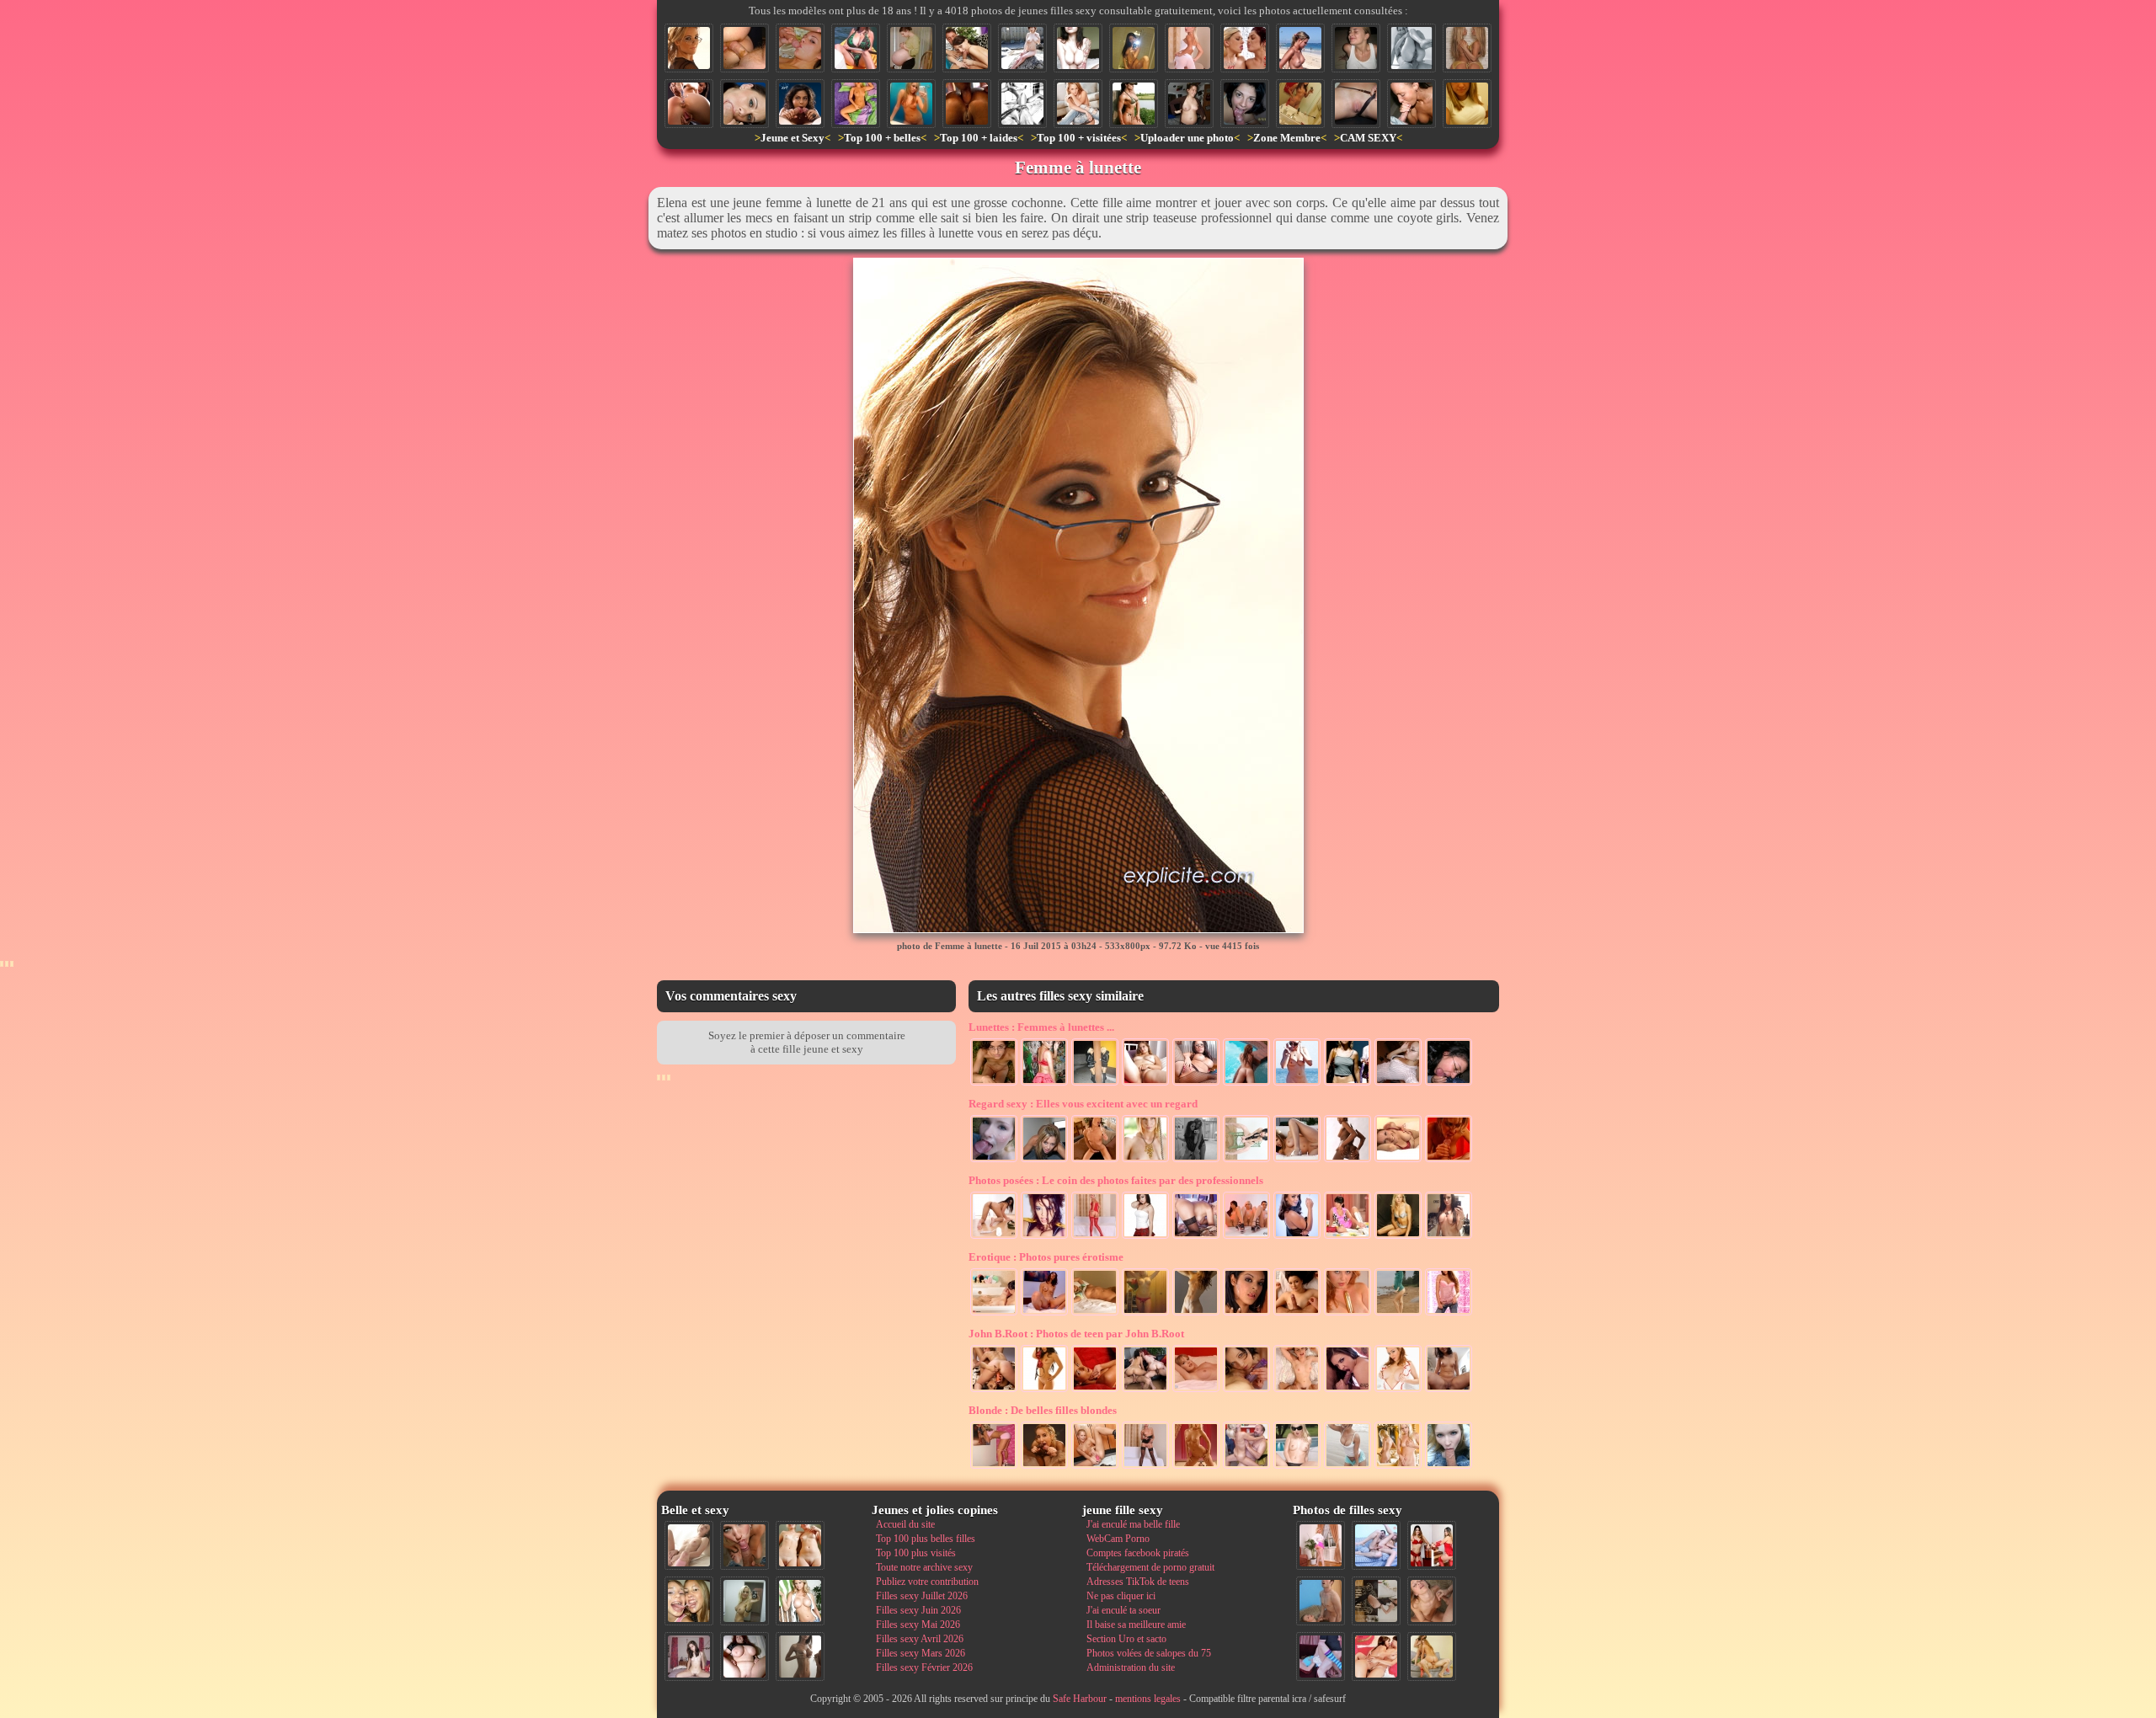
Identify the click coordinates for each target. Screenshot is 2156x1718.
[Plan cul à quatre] (1145, 1390)
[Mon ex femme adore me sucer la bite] (800, 48)
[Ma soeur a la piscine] (1246, 1084)
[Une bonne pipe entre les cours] (1449, 1467)
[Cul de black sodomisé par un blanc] (967, 104)
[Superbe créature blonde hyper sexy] (1145, 1160)
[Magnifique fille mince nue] (1134, 48)
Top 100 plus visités (916, 1553)
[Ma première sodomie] (1412, 48)
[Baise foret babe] (994, 1084)
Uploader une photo (1187, 138)
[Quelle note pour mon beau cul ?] (1321, 1545)
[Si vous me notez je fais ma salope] (1376, 1657)
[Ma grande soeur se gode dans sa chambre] (1347, 1314)
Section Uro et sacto (1126, 1639)
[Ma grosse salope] (744, 1657)
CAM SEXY (1368, 138)
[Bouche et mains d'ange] (1412, 104)
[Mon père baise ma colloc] (1246, 1467)
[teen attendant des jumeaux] (911, 48)
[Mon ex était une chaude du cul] (1449, 1237)
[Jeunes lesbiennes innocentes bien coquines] (1246, 1390)
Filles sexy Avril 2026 (920, 1639)
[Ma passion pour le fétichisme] (1432, 1545)
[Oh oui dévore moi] (1044, 1160)
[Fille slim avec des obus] (800, 1657)
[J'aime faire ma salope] (1376, 1601)
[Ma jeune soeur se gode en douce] (1095, 1467)
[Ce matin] (1300, 104)
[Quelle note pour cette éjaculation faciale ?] (1432, 1601)
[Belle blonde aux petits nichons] (1398, 1467)
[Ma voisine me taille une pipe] (744, 1545)
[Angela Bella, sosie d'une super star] (1078, 48)
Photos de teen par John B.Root (1076, 1334)
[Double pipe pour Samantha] (1044, 1467)
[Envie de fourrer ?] (994, 1237)
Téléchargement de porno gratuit (1150, 1567)
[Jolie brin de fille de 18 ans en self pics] (911, 104)
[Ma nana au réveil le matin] (1196, 1390)
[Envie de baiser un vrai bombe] (1297, 1160)
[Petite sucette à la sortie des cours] (1449, 1084)
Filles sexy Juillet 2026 (922, 1596)
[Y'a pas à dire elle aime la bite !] (1432, 1657)
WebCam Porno (1118, 1539)
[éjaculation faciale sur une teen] (1356, 48)
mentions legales (1148, 1699)
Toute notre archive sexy (924, 1567)
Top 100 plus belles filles (926, 1539)
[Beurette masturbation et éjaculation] (1449, 1160)
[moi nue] (689, 1657)
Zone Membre (1287, 138)
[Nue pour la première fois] (1196, 1467)
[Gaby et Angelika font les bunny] (994, 1390)
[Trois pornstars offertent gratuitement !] (1246, 1237)
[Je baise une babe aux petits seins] (1297, 1314)
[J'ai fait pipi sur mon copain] (1449, 1390)
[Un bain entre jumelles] (994, 1314)
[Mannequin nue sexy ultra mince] (1196, 1314)
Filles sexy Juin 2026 (918, 1610)
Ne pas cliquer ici (1121, 1596)
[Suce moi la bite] (1245, 104)
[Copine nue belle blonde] (1145, 1084)
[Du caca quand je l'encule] (744, 48)
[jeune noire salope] (1347, 1160)
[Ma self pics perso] (1467, 104)
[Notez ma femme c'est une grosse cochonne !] (1376, 1545)
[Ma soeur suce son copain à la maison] (967, 48)
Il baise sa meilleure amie (1136, 1625)
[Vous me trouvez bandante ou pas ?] (1246, 1160)
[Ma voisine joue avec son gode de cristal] (1044, 1314)
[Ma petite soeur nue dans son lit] (1095, 1314)
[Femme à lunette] (689, 48)
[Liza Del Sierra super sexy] (1297, 1237)
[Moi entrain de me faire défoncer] (1321, 1601)
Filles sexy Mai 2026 (918, 1625)
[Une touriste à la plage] (1297, 1084)
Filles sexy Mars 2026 (921, 1653)
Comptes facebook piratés (1138, 1553)
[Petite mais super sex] (1145, 1237)
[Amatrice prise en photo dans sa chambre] (1189, 104)
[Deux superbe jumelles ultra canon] (1467, 48)
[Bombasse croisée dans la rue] (1347, 1084)
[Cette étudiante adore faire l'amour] (1321, 1657)
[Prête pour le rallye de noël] (1347, 1237)
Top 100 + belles (882, 138)
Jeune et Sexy (792, 138)
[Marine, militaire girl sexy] (1134, 104)
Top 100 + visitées (1079, 138)
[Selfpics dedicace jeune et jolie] (744, 1601)
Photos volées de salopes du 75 (1149, 1653)
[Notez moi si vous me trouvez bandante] (1095, 1237)
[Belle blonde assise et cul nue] (1078, 104)
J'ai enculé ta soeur (1123, 1610)
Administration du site (1131, 1667)
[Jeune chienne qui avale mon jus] (1347, 1390)
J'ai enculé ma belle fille (1133, 1524)
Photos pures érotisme (1046, 1257)
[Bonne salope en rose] (994, 1467)
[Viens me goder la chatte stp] (1095, 1160)
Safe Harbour (1080, 1699)
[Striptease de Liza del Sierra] (1044, 1390)
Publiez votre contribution (927, 1582)
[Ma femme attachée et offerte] (1022, 104)
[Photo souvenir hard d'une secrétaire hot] (1196, 1084)
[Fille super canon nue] (800, 1601)
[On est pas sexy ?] (1196, 1160)
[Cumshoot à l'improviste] (994, 1160)
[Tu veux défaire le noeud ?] (1145, 1314)
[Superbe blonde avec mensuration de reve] (1196, 1237)
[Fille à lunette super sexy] (1044, 1084)
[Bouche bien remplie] (744, 104)
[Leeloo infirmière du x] (1398, 1390)
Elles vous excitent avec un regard (1083, 1104)
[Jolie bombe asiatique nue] (1022, 48)
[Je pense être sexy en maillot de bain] (856, 48)
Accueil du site (905, 1524)
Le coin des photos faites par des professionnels (1116, 1180)
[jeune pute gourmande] (1246, 1314)
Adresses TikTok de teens (1138, 1582)
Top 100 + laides (979, 138)
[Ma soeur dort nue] (856, 104)
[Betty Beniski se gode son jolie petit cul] (689, 104)
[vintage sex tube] (1044, 1237)
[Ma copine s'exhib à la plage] (1347, 1467)
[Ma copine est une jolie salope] (1398, 1160)
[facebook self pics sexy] (1398, 1084)
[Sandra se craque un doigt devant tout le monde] (1297, 1467)
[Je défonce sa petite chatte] (1297, 1390)
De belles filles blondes (1043, 1410)
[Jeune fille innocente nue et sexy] (689, 1545)
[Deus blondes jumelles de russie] (1095, 1084)
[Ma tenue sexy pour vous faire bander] (1189, 48)
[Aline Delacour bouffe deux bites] (800, 104)
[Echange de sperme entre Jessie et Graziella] (1245, 48)
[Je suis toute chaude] (1095, 1390)
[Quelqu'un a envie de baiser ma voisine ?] (1145, 1467)
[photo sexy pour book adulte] (1398, 1237)
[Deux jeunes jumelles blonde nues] (800, 1545)
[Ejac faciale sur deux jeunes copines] (689, 1601)
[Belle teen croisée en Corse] (1300, 48)
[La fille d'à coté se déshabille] (1449, 1314)
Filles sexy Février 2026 (924, 1667)
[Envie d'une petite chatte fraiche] (1356, 104)
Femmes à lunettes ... (1041, 1027)
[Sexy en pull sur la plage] (1398, 1314)
